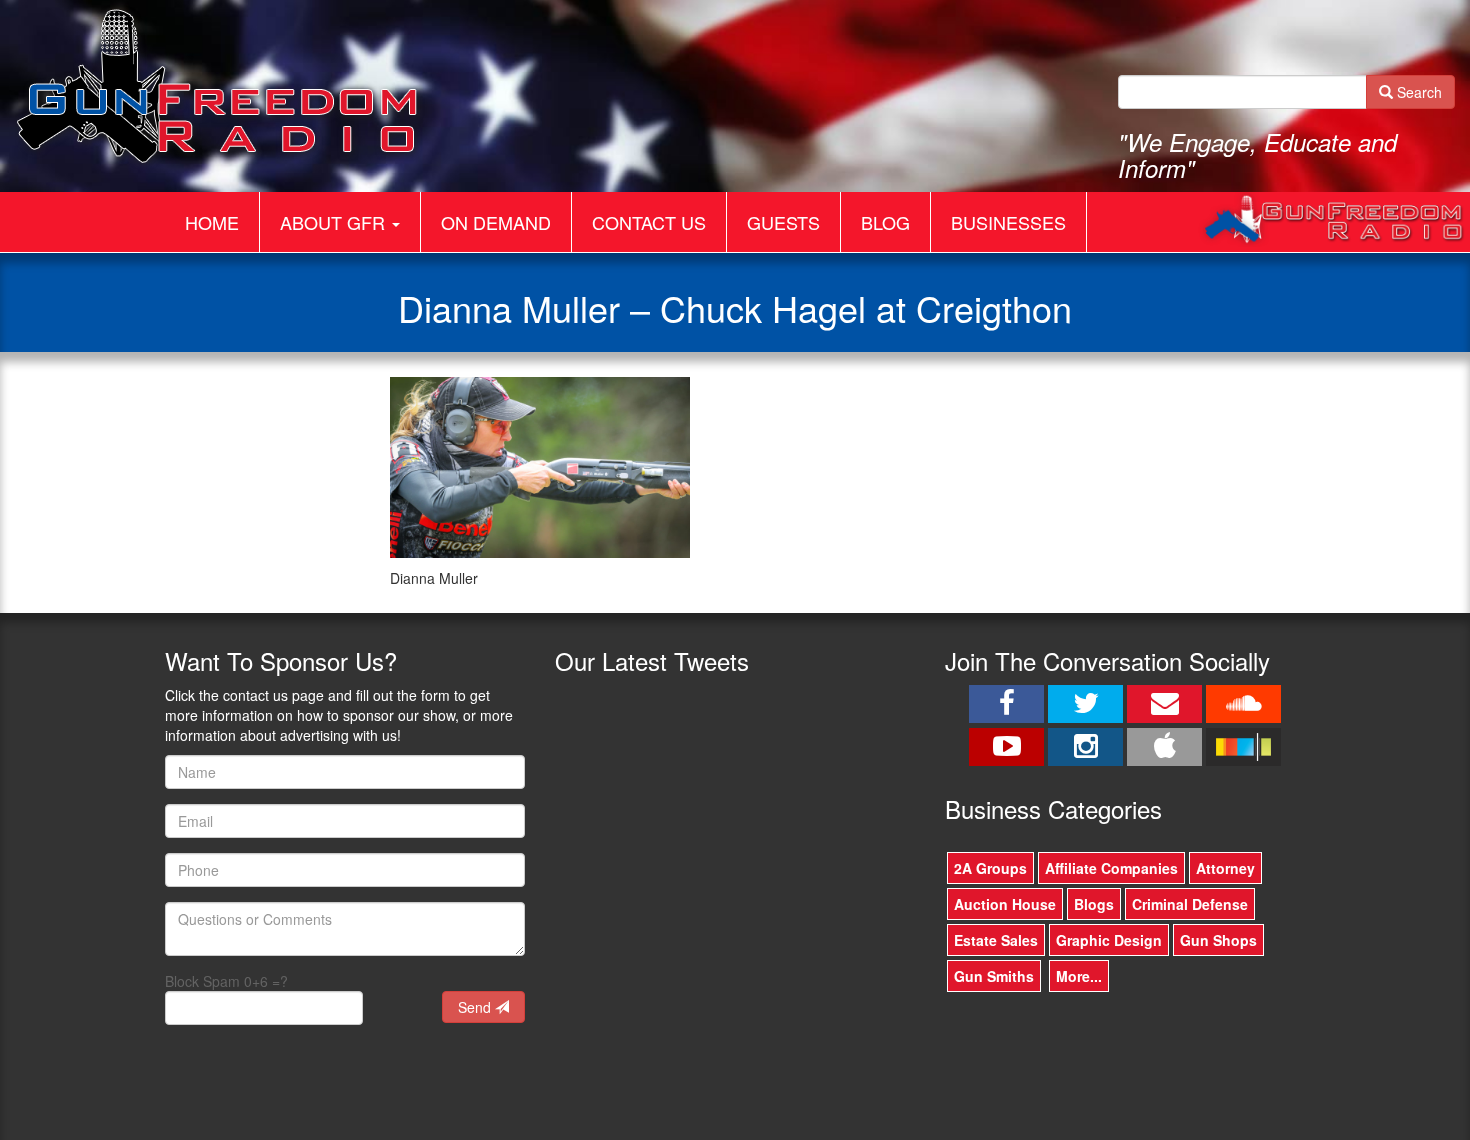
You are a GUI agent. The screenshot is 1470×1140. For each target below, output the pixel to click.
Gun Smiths (994, 976)
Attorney (1225, 868)
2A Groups (990, 868)
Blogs (1094, 904)
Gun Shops (1218, 940)
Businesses (1008, 222)
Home (212, 222)
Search (1417, 92)
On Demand (496, 222)
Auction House (1005, 904)
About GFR (335, 222)
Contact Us (649, 222)
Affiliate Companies (1111, 868)
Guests (783, 222)
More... (1079, 976)
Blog (885, 222)
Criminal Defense (1190, 904)
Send (476, 1007)
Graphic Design (1109, 940)
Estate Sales (996, 940)
